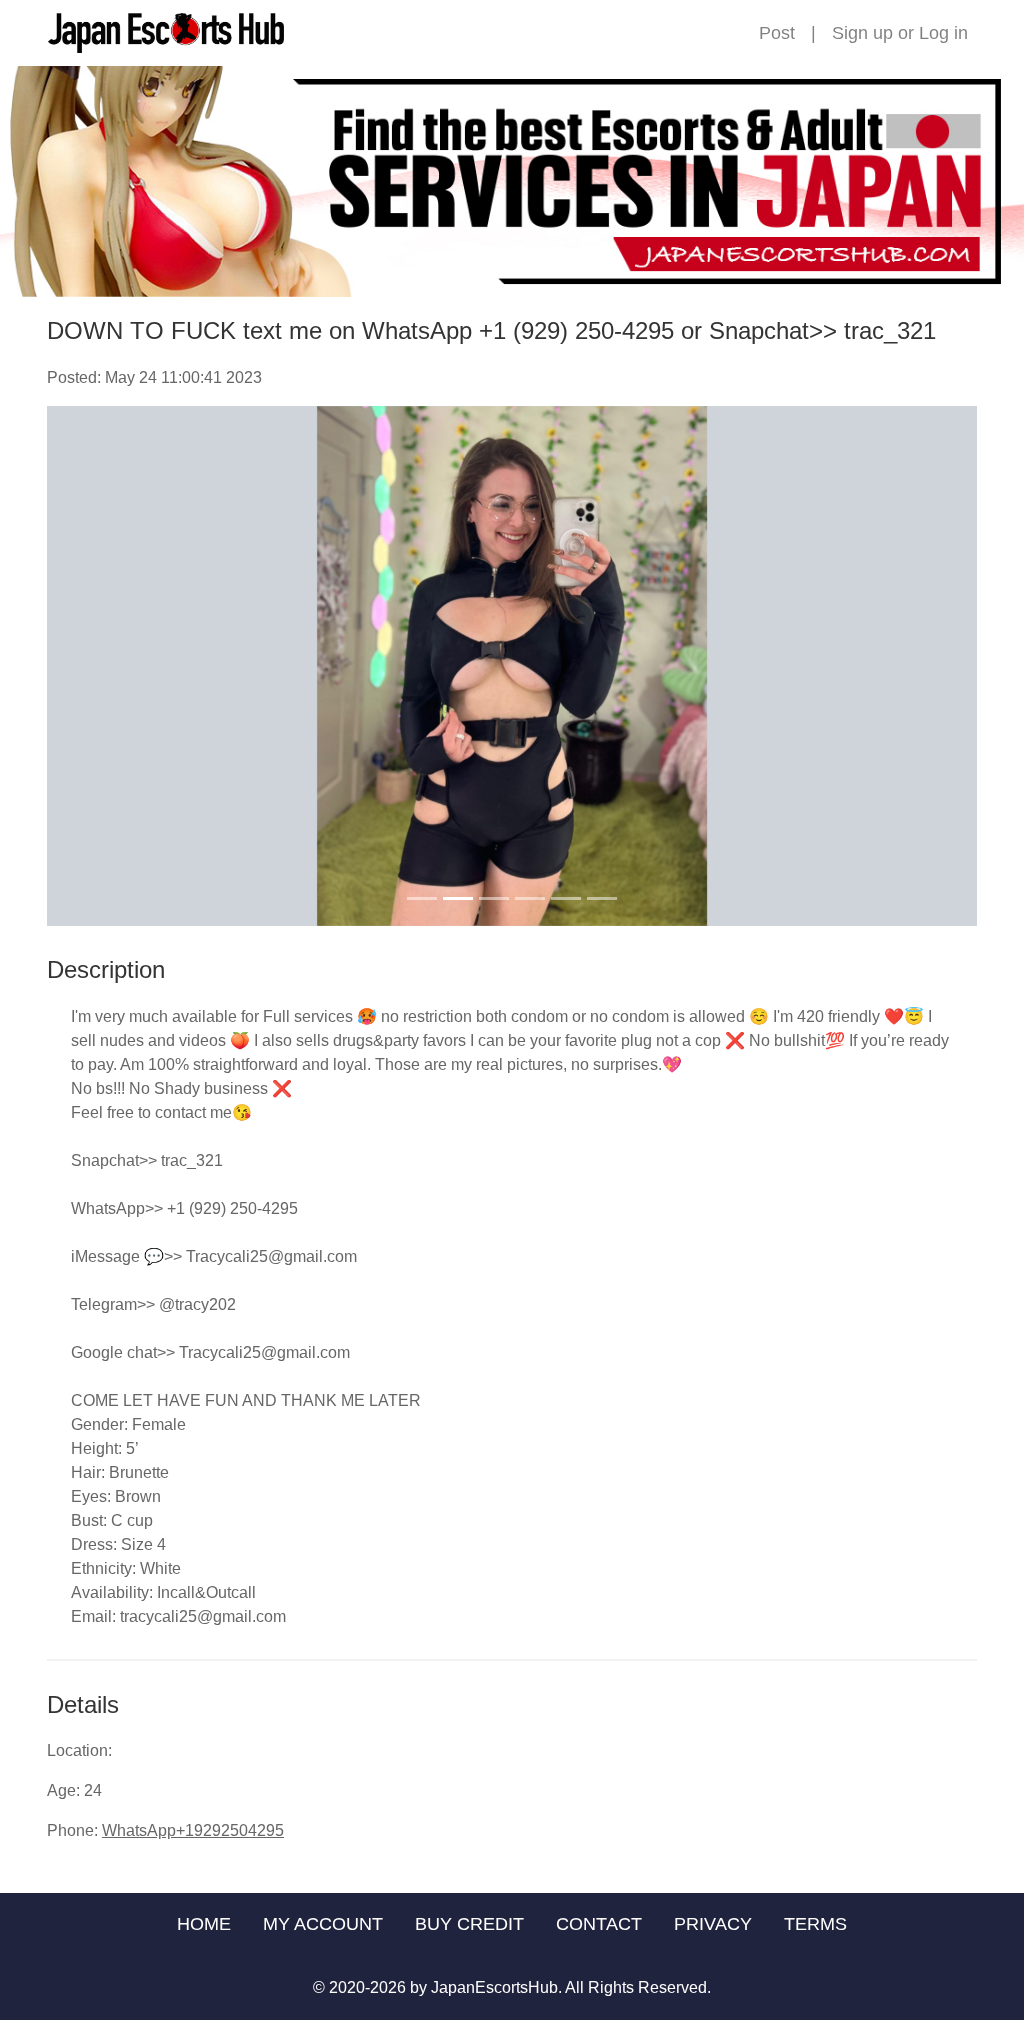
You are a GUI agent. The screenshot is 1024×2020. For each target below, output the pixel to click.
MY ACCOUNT (323, 1924)
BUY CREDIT (469, 1924)
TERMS (815, 1924)
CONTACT (599, 1924)
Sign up (862, 33)
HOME (204, 1924)
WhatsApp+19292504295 (193, 1830)
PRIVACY (713, 1924)
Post (777, 33)
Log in (943, 33)
